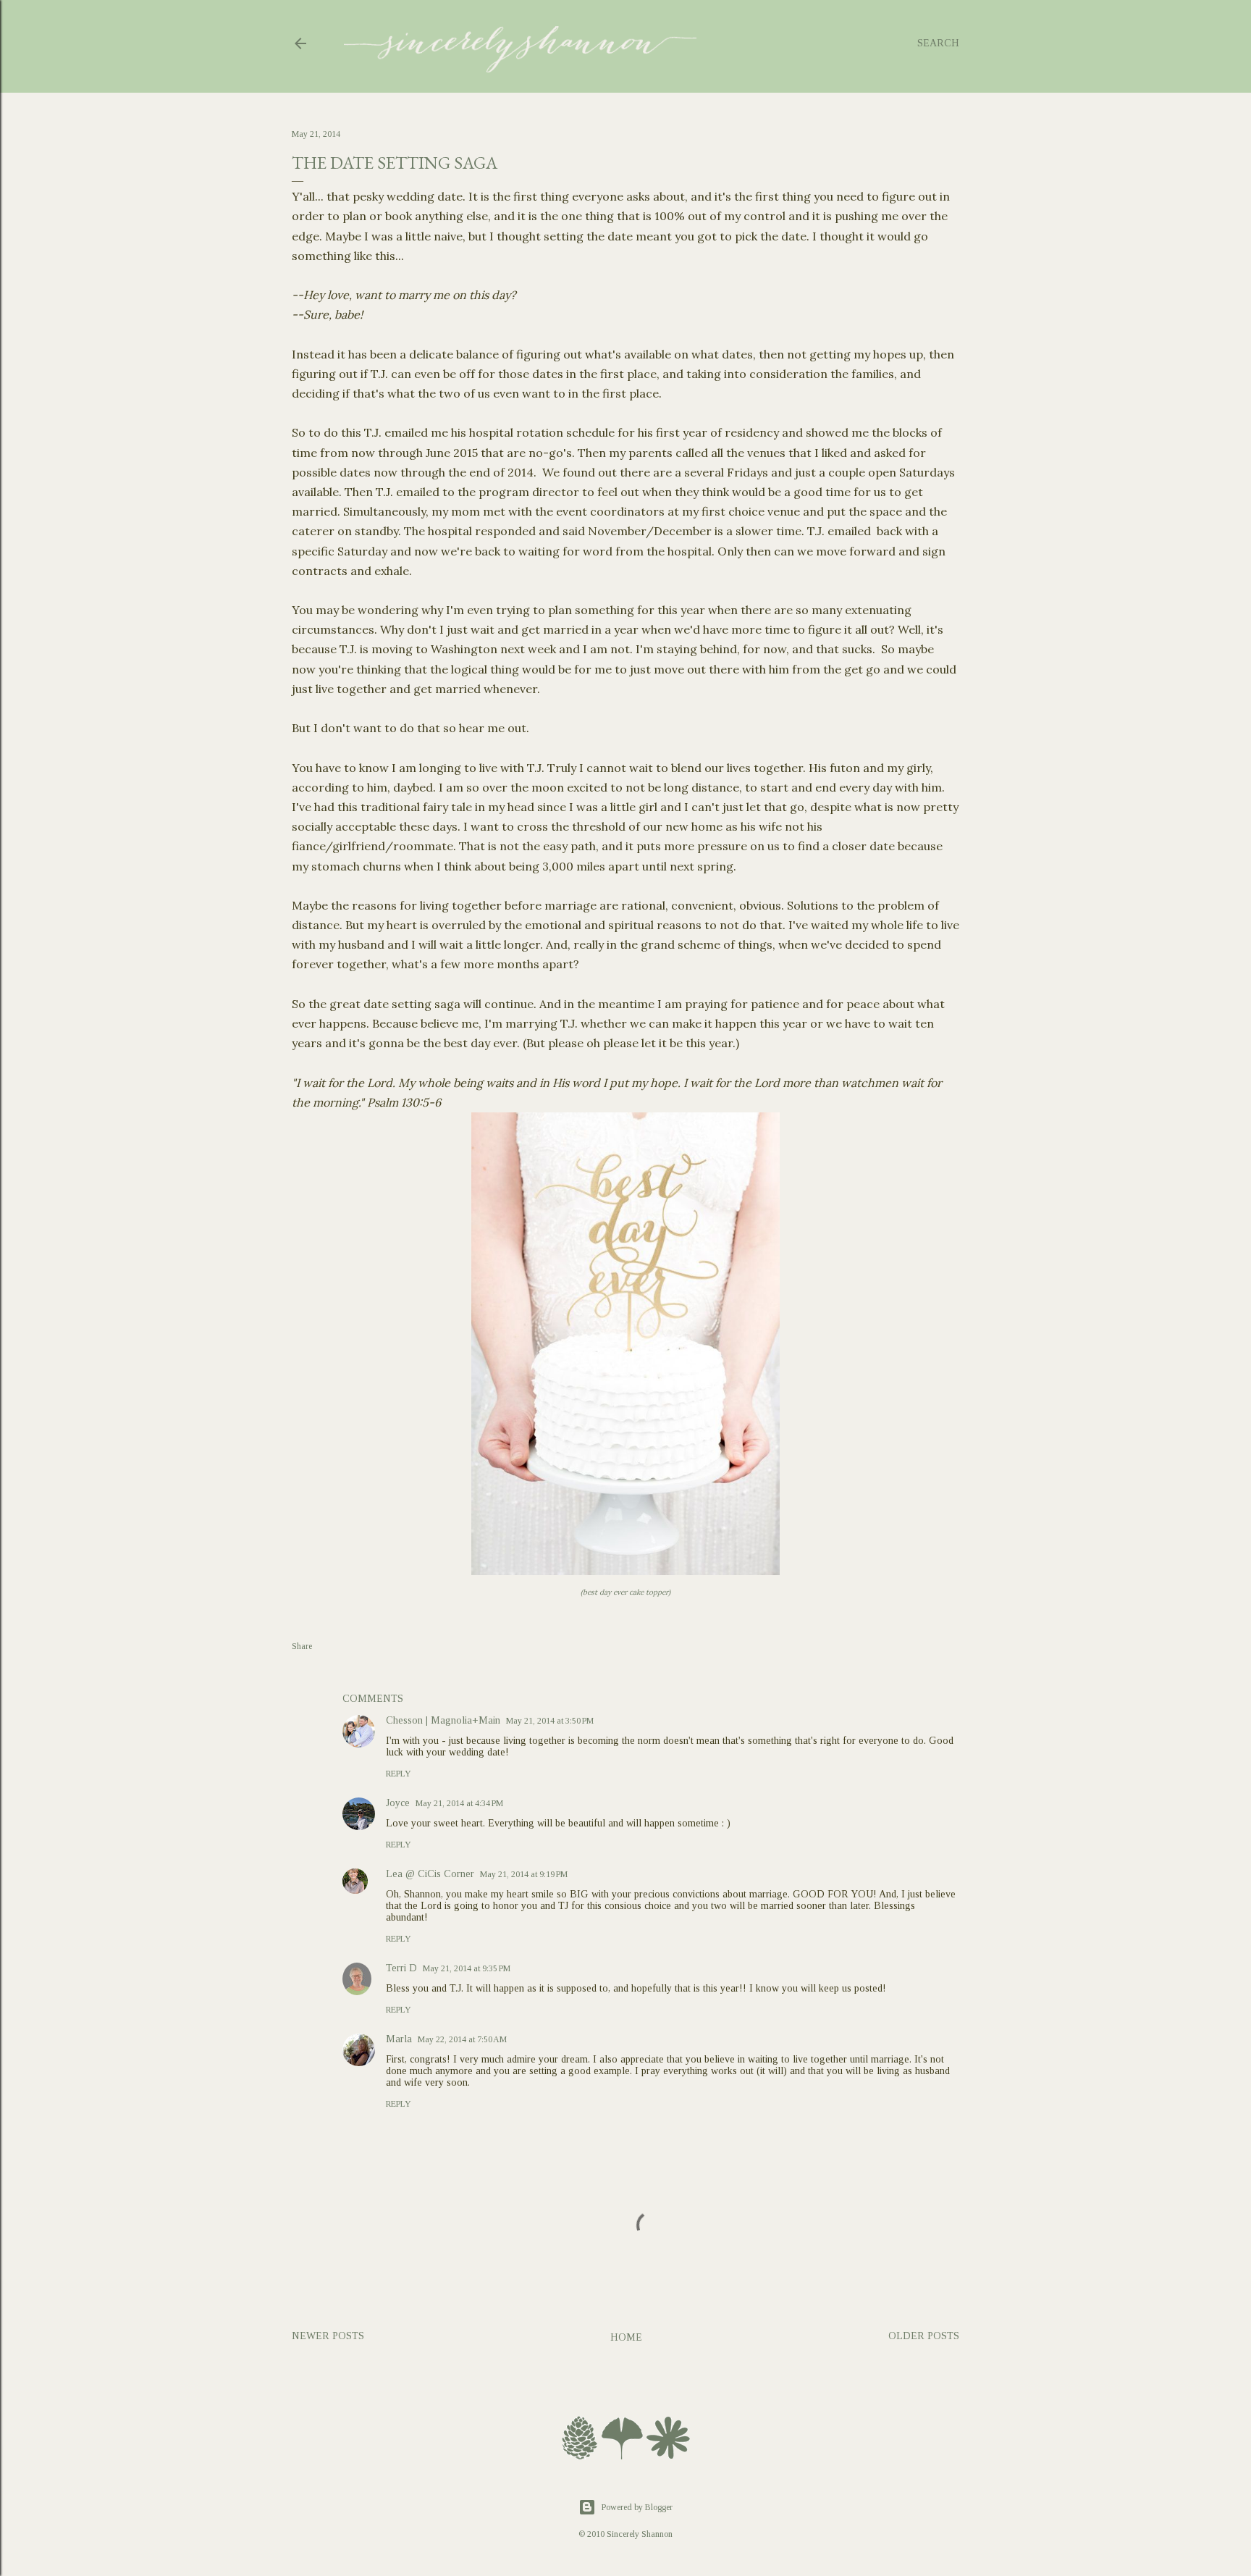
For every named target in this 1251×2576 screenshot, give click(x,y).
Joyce (398, 1803)
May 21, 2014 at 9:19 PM (524, 1874)
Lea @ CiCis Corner (430, 1874)
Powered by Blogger (637, 2507)
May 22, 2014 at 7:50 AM (462, 2039)
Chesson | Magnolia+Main (443, 1720)
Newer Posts (328, 2336)
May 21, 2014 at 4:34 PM (459, 1803)
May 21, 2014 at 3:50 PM (550, 1721)
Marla (399, 2039)
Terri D (401, 1968)
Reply (399, 1774)
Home (626, 2337)
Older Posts (924, 2336)
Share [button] (302, 1646)
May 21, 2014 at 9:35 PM (467, 1968)
